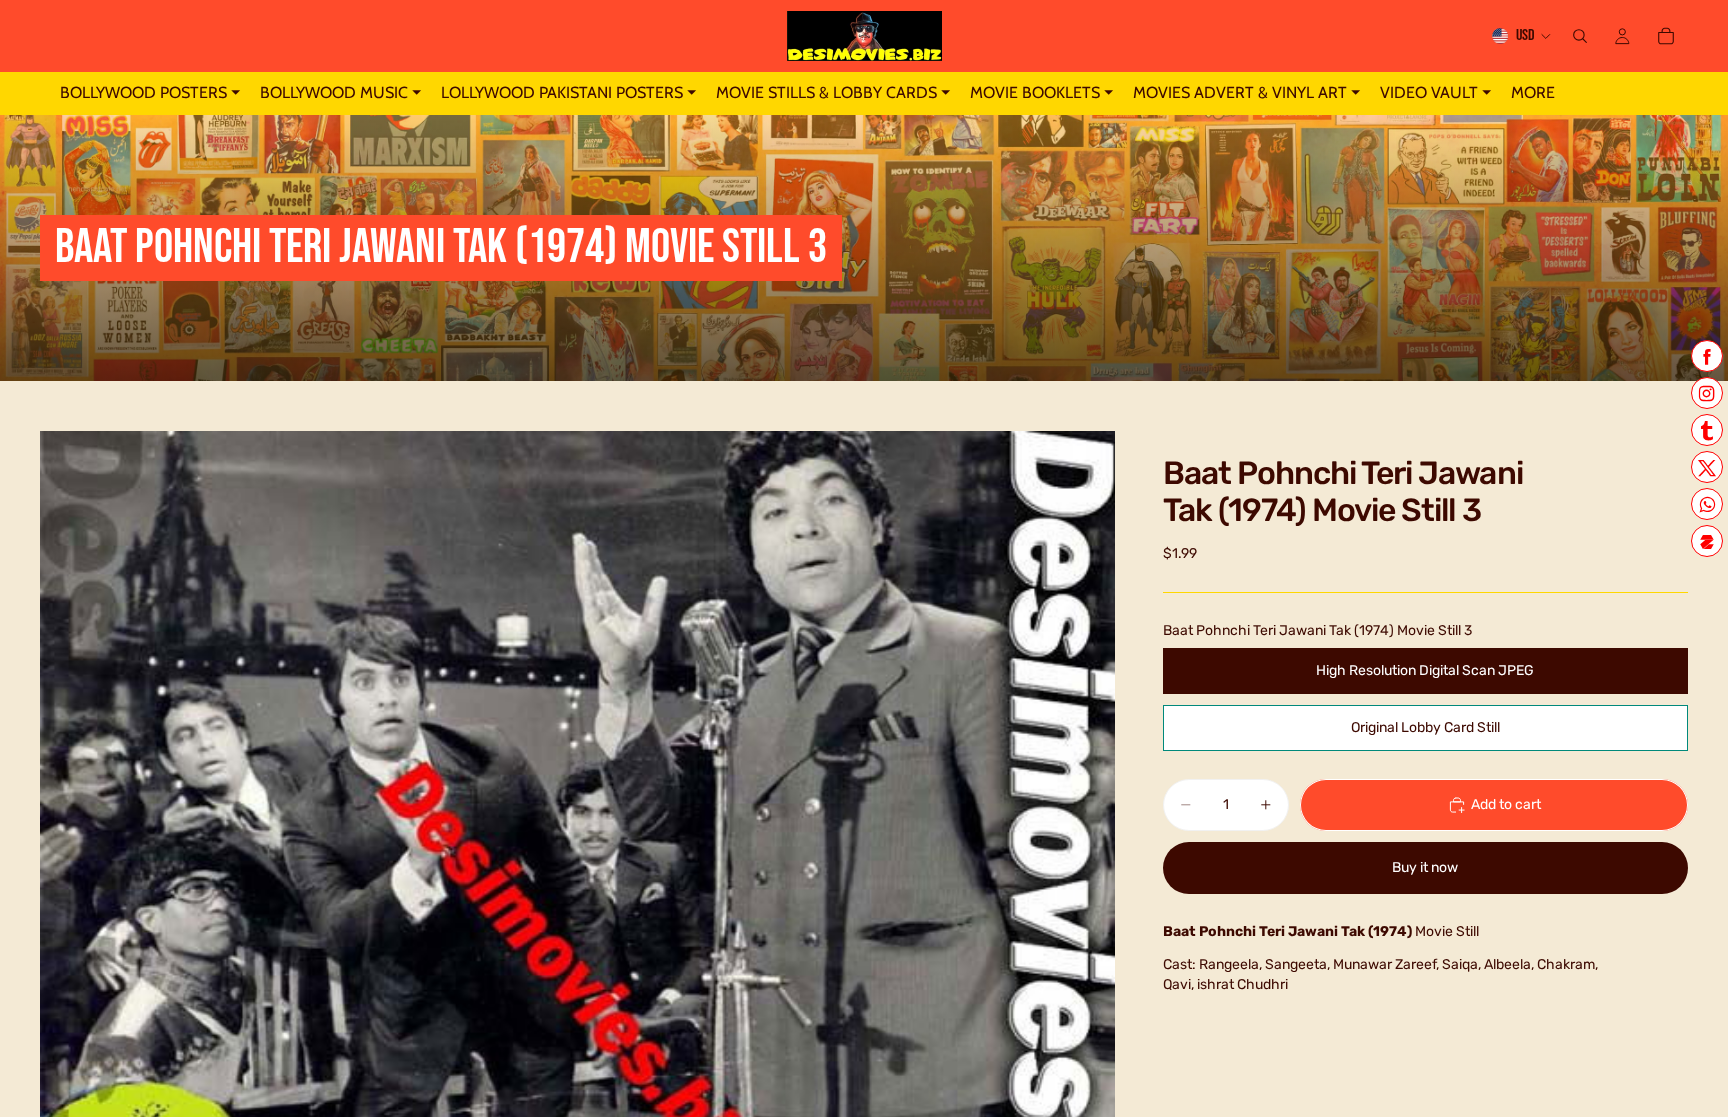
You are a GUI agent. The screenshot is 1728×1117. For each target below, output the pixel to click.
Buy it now (1425, 867)
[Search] (1580, 36)
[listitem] (1533, 93)
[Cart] (1666, 36)
